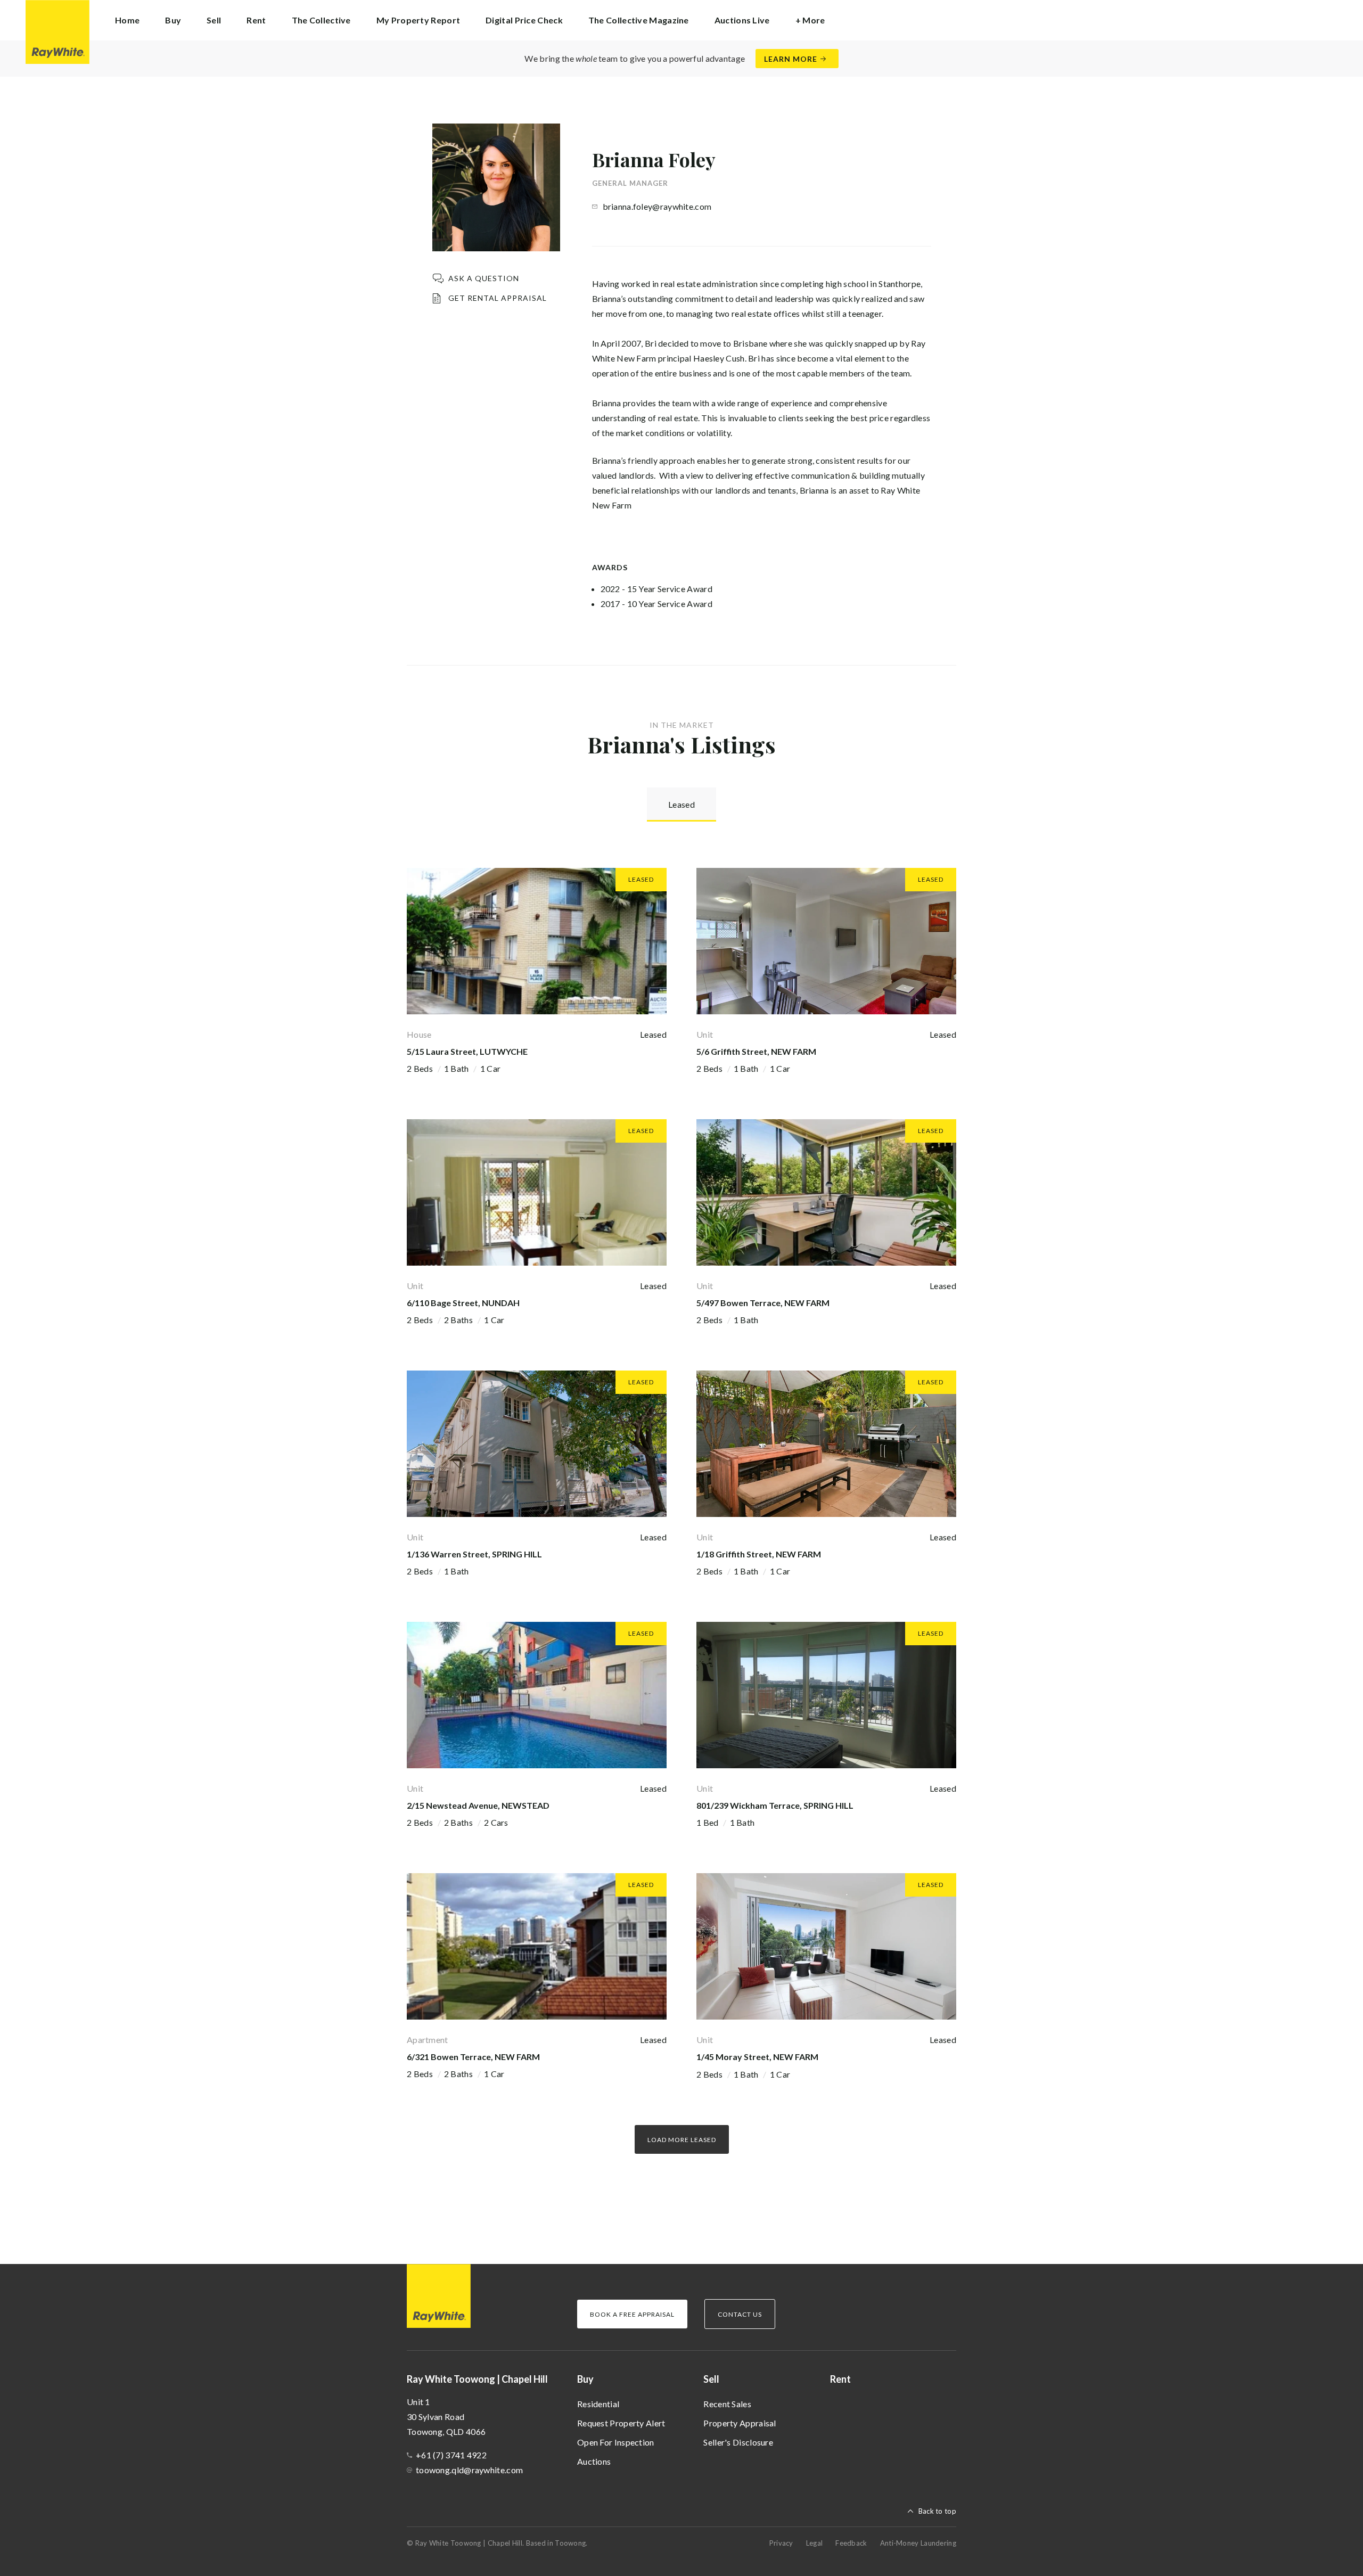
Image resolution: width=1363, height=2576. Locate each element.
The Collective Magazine (639, 20)
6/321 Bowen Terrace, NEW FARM (473, 2057)
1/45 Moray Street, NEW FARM (757, 2057)
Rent (256, 20)
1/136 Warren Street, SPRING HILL (474, 1554)
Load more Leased (682, 2140)
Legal (815, 2543)
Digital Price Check (524, 20)
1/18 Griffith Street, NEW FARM (759, 1554)
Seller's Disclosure (738, 2442)
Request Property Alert (621, 2423)
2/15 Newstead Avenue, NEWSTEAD (478, 1805)
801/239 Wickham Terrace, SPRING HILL (775, 1805)
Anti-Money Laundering (918, 2543)
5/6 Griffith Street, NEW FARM (756, 1051)
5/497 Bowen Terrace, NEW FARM (763, 1303)
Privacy (781, 2543)
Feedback (851, 2543)
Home (127, 20)
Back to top (937, 2511)
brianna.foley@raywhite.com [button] (657, 206)
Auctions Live (742, 20)
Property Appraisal (740, 2423)
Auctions (594, 2461)
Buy (585, 2379)
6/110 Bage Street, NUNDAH (463, 1303)
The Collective (321, 20)
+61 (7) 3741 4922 (451, 2455)
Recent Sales (727, 2404)
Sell (711, 2379)
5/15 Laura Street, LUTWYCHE (467, 1051)
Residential (598, 2404)
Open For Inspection (616, 2442)
